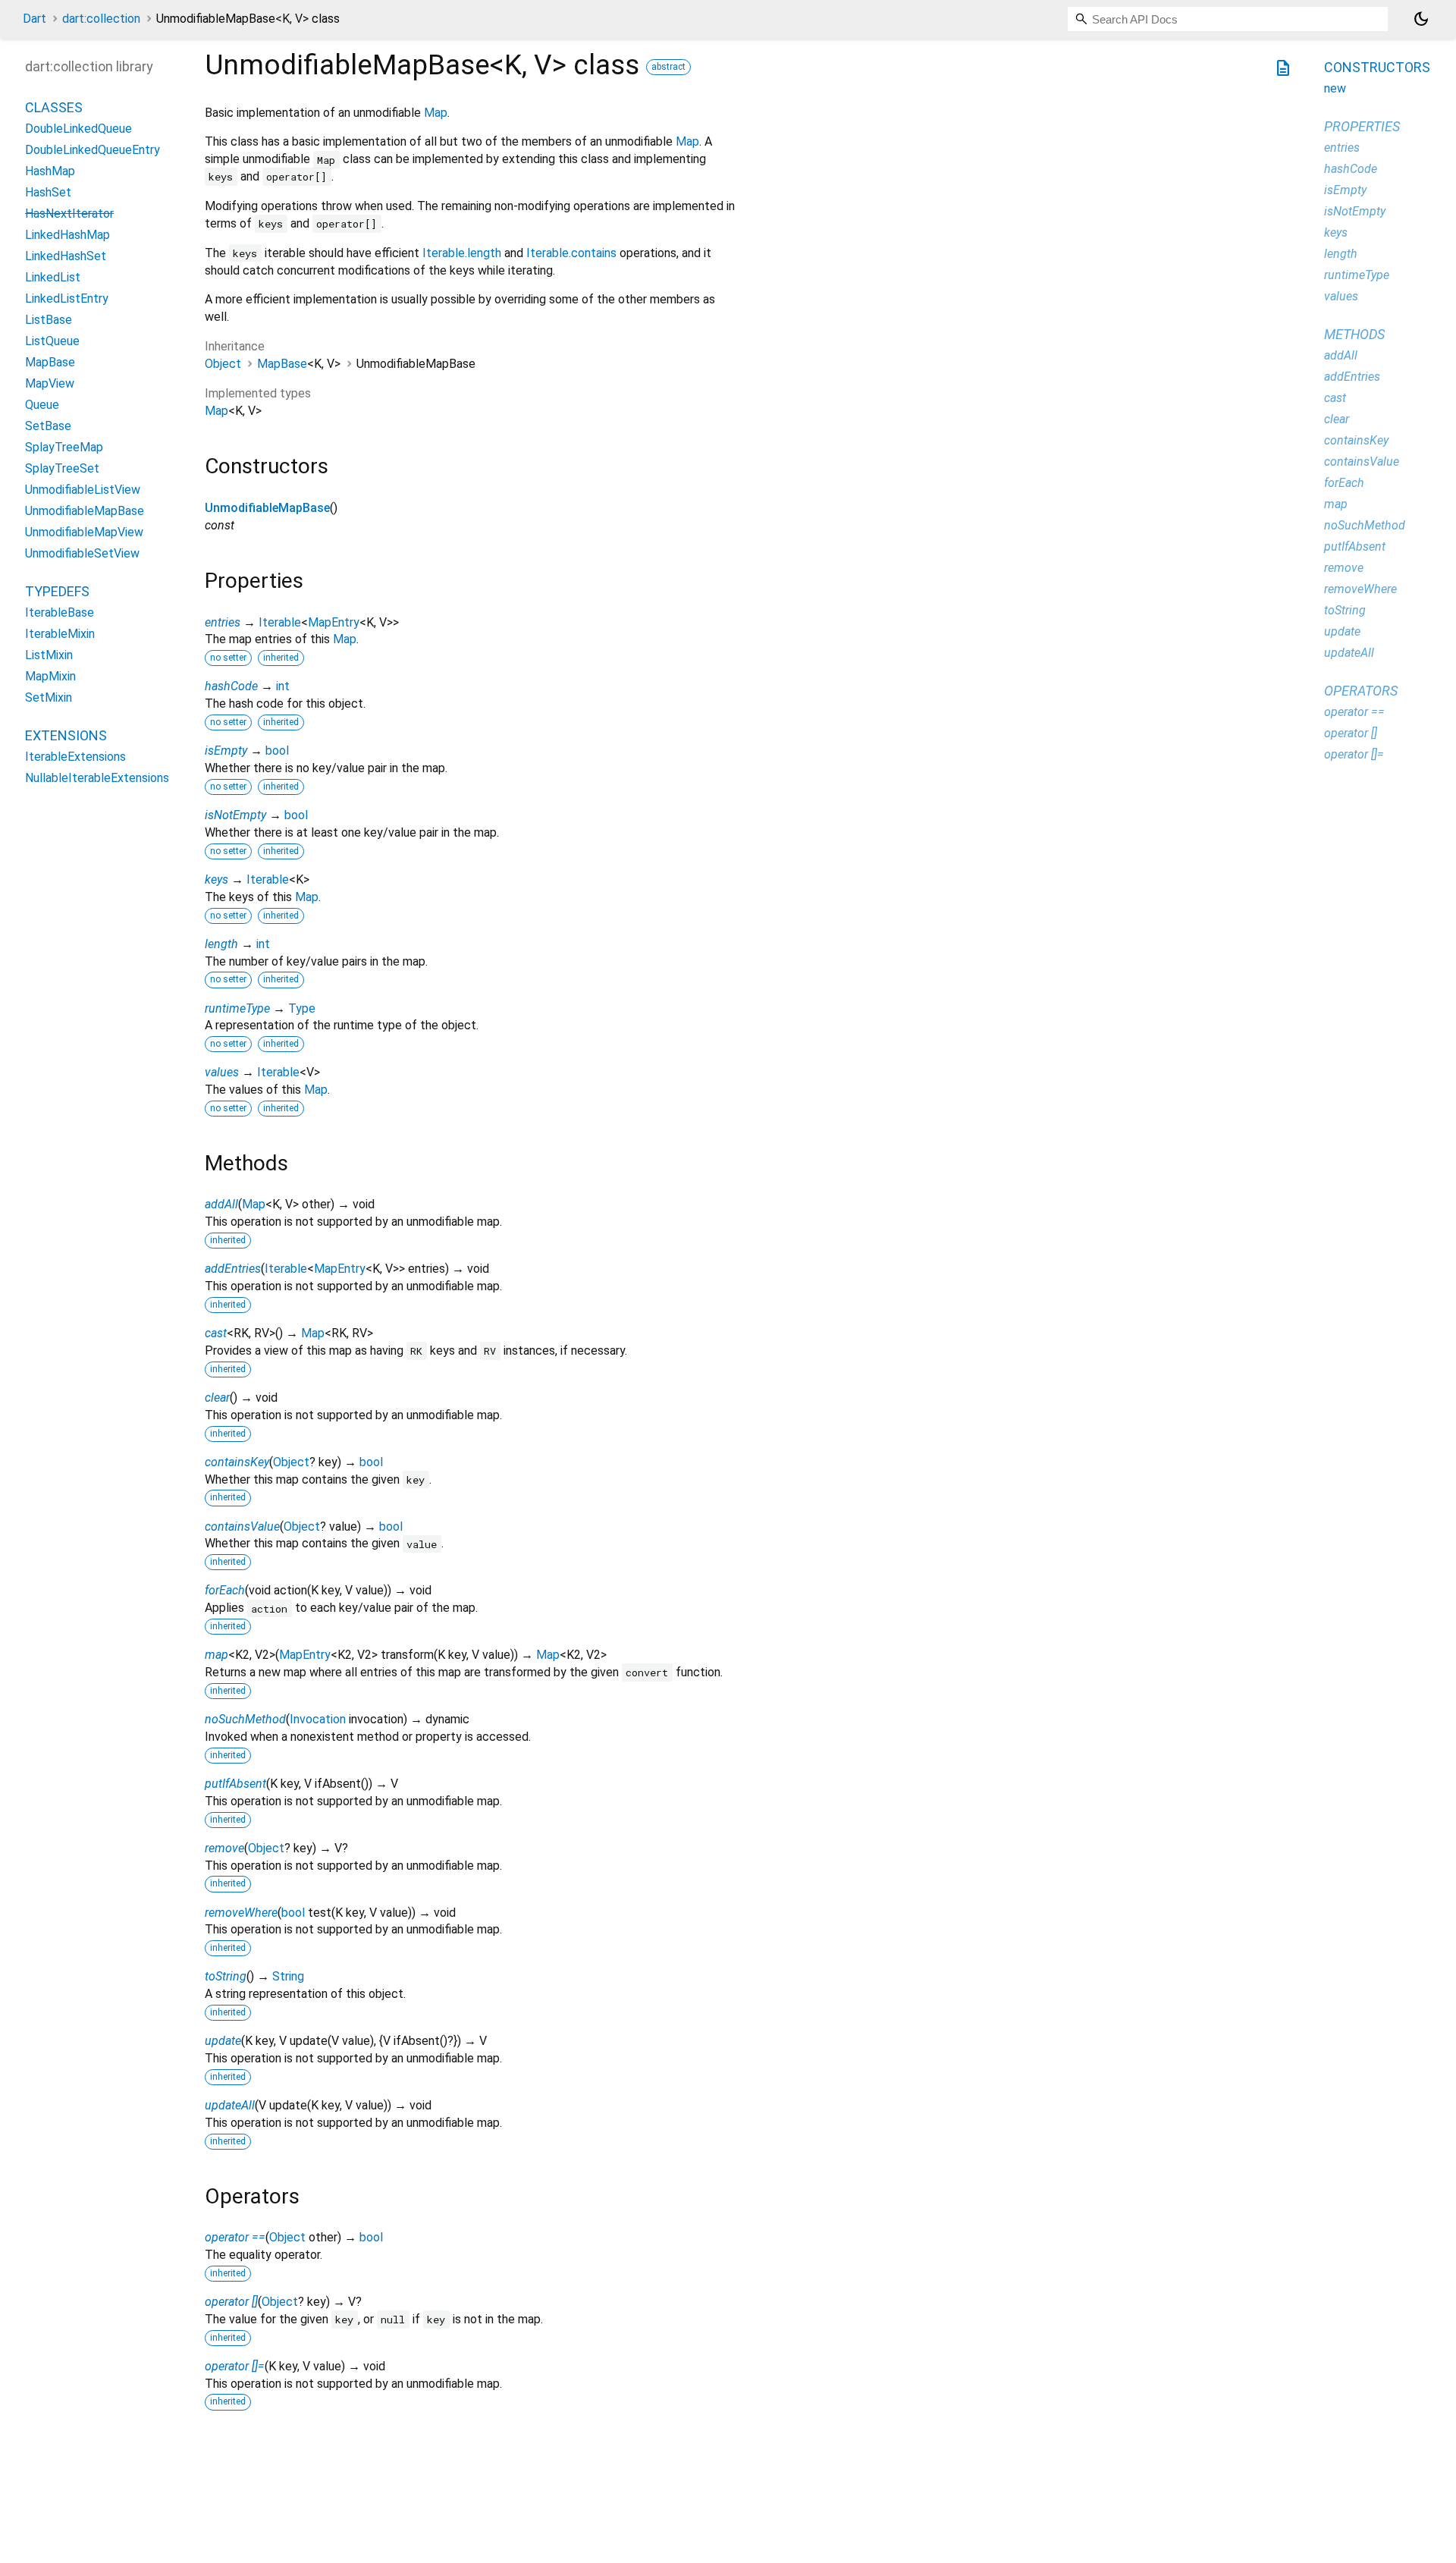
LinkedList (53, 278)
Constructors (1377, 67)
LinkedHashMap (67, 236)
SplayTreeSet (62, 469)
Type (302, 1008)
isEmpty (226, 751)
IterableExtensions (75, 757)
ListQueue (52, 342)
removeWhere (241, 1913)
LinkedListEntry (67, 299)
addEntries (233, 1269)
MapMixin (50, 677)
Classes (54, 108)
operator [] (231, 2302)
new (1335, 88)
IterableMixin (60, 634)
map (217, 1655)
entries (223, 622)
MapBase (282, 364)
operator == (235, 2237)
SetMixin (49, 698)
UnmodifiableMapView (84, 533)
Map (436, 113)
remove (224, 1848)
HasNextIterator (69, 214)
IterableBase (60, 613)
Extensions (66, 736)
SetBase (48, 427)
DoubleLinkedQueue (78, 129)
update (223, 2041)
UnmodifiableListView (83, 490)
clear (217, 1398)
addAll (221, 1204)
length (221, 944)
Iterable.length (462, 253)
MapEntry (334, 622)
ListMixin (49, 656)
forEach (225, 1590)
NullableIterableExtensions (97, 779)
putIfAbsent (235, 1784)
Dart (35, 19)
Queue (42, 405)
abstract (668, 67)
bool (277, 751)
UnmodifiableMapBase (267, 508)
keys (217, 879)
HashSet (48, 193)
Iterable (280, 622)
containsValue (242, 1526)
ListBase (49, 320)
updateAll (230, 2105)
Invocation (318, 1719)
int (283, 686)
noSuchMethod (245, 1719)
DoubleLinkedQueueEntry (93, 151)
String (288, 1976)
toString (226, 1976)
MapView (50, 384)
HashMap (50, 172)
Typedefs (57, 592)
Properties (1362, 126)
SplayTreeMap (64, 448)
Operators (1361, 691)
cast (216, 1333)
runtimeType (237, 1008)
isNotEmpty (235, 815)
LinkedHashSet (66, 257)
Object (223, 364)
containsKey (237, 1462)
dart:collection (101, 19)
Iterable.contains (571, 253)
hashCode (231, 686)
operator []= (235, 2366)
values (222, 1072)
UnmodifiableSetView (82, 554)
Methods (1354, 334)
